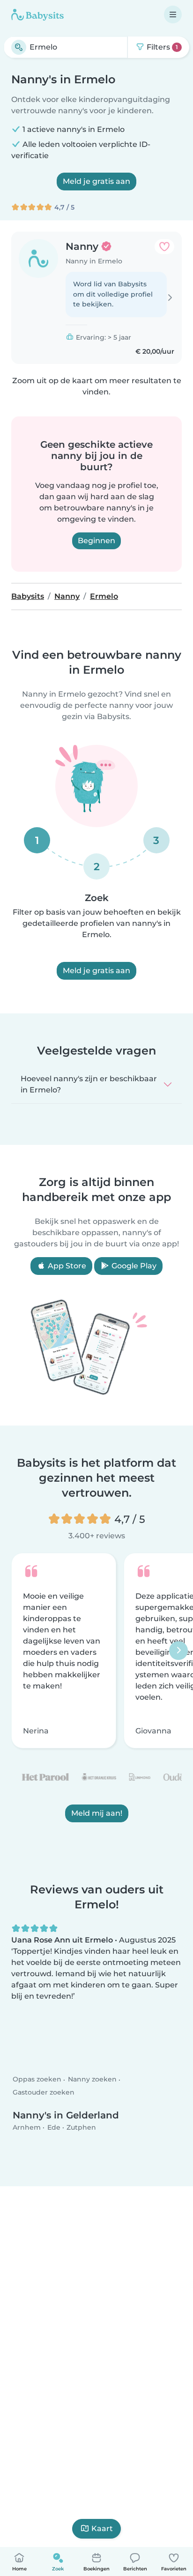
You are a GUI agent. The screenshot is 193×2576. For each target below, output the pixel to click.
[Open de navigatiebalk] (173, 15)
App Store (66, 1266)
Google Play (133, 1266)
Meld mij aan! (97, 1813)
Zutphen (81, 2127)
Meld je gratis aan (96, 181)
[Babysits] (37, 15)
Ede (54, 2127)
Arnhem (27, 2127)
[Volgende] (178, 1651)
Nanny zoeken (92, 2079)
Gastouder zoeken (44, 2092)
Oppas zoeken (37, 2079)
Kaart (102, 2529)
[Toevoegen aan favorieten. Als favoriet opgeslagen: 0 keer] (164, 247)
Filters (161, 47)
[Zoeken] (19, 47)
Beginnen (96, 541)
